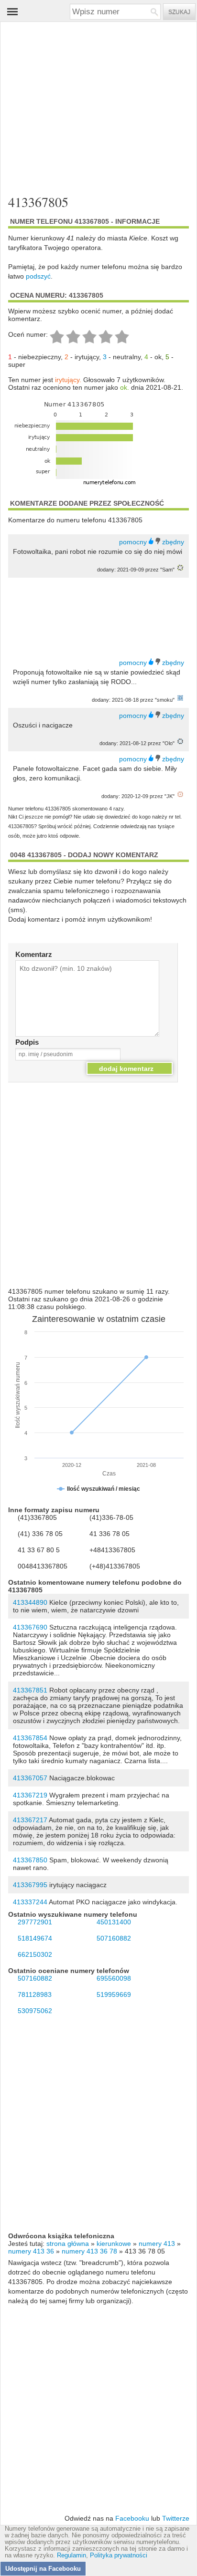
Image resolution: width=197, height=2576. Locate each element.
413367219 (30, 1795)
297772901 (35, 1922)
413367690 (30, 1627)
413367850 (30, 1860)
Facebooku (132, 2518)
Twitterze (176, 2518)
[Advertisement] (90, 106)
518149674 (35, 1938)
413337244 (30, 1902)
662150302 (35, 1954)
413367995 (30, 1885)
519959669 (114, 1994)
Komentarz (34, 954)
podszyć (38, 276)
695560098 (114, 1978)
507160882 (114, 1938)
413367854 (30, 1738)
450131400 (114, 1922)
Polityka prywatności (119, 2555)
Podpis (27, 1042)
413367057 (30, 1778)
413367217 (30, 1820)
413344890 (30, 1602)
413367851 (30, 1690)
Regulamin (71, 2555)
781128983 (35, 1994)
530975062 (35, 2011)
